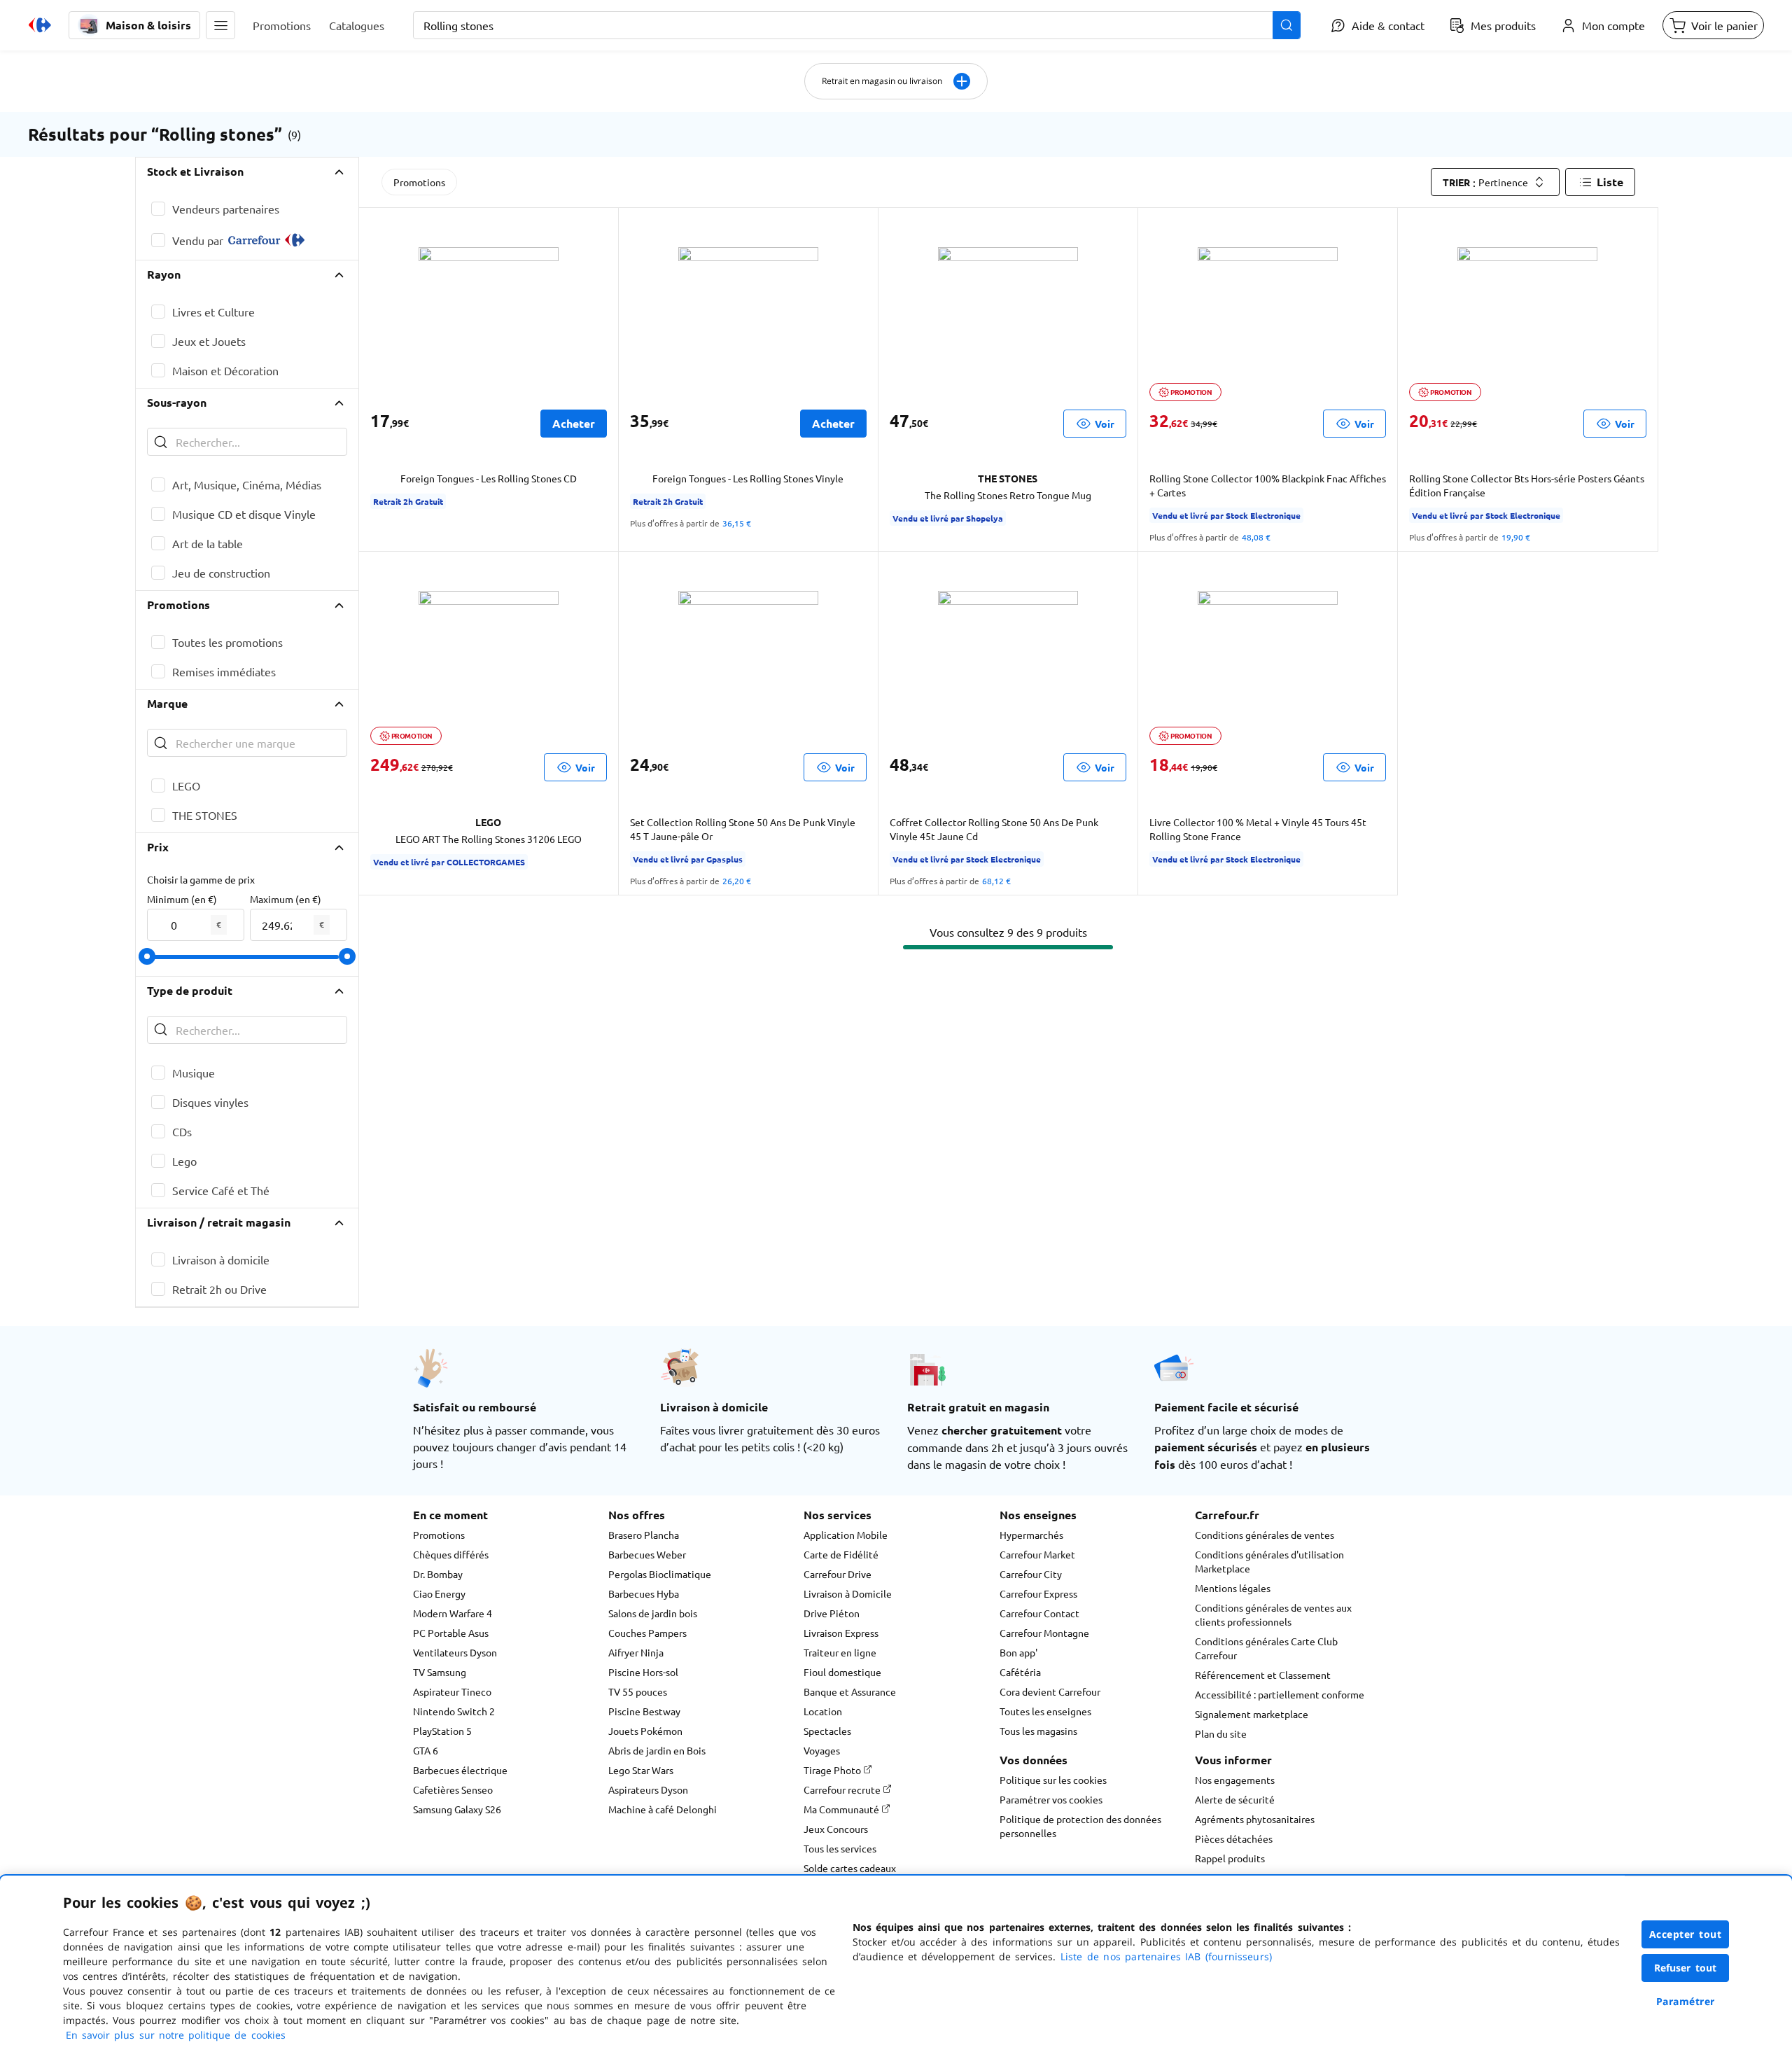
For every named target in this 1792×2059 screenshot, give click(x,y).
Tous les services (840, 1848)
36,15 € (737, 523)
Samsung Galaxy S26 (457, 1809)
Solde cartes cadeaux (850, 1868)
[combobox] (857, 25)
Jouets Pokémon (645, 1731)
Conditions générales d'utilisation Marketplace (1269, 1561)
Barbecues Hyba (644, 1593)
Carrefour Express (1038, 1593)
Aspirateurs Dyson (648, 1789)
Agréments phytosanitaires (1255, 1819)
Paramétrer (1686, 2001)
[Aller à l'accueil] (40, 25)
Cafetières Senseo (453, 1789)
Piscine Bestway (644, 1711)
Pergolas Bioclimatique (660, 1574)
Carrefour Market (1037, 1554)
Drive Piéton (832, 1613)
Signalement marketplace (1252, 1714)
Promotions (419, 182)
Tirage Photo (833, 1770)
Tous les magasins (1038, 1731)
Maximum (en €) (286, 899)
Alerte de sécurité (1235, 1799)
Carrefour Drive (838, 1574)
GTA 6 (426, 1750)
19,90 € (1516, 537)
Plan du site (1221, 1733)
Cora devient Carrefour (1050, 1691)
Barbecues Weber (647, 1554)
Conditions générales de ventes (1265, 1535)
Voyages (822, 1750)
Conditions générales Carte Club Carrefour (1266, 1648)
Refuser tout (1686, 1968)
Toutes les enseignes (1045, 1711)
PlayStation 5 (442, 1731)
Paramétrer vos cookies (1051, 1799)
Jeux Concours (836, 1829)
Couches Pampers (647, 1633)
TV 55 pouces (638, 1691)
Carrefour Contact (1039, 1613)
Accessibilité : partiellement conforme (1280, 1694)
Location (823, 1711)
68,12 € (996, 881)
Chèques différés (451, 1554)
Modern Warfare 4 (453, 1613)
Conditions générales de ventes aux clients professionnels (1273, 1614)
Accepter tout (1686, 1934)
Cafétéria (1020, 1672)
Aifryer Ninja (636, 1652)
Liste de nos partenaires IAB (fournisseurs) (1166, 1956)
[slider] (147, 956)
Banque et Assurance (850, 1691)
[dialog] (896, 1967)
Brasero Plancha (644, 1535)
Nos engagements (1235, 1780)
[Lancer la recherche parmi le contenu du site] (1287, 25)
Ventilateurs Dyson (455, 1652)
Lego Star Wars (641, 1770)
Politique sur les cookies (1053, 1780)
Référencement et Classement (1263, 1675)
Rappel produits (1230, 1858)
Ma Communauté (842, 1809)
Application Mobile (846, 1535)
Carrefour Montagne (1044, 1633)
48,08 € (1256, 537)
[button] (220, 25)
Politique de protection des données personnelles (1080, 1826)
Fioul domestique (842, 1672)
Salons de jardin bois (653, 1613)
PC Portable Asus (451, 1633)
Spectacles (827, 1731)
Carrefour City (1031, 1574)
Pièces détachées (1234, 1838)
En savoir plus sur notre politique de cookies (176, 2035)
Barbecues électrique (460, 1770)
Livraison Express (841, 1633)
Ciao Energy (439, 1593)
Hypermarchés (1031, 1535)
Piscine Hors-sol (643, 1672)
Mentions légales (1233, 1588)
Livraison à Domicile (848, 1593)
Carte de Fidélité (841, 1554)
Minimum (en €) (182, 899)
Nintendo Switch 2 (454, 1711)
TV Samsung (440, 1672)
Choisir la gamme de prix (201, 879)
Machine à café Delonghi (663, 1809)
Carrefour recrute (843, 1789)
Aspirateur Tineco (452, 1691)
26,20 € (737, 881)
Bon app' (1018, 1652)
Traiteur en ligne (840, 1652)
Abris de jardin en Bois (657, 1750)
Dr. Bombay (438, 1574)
